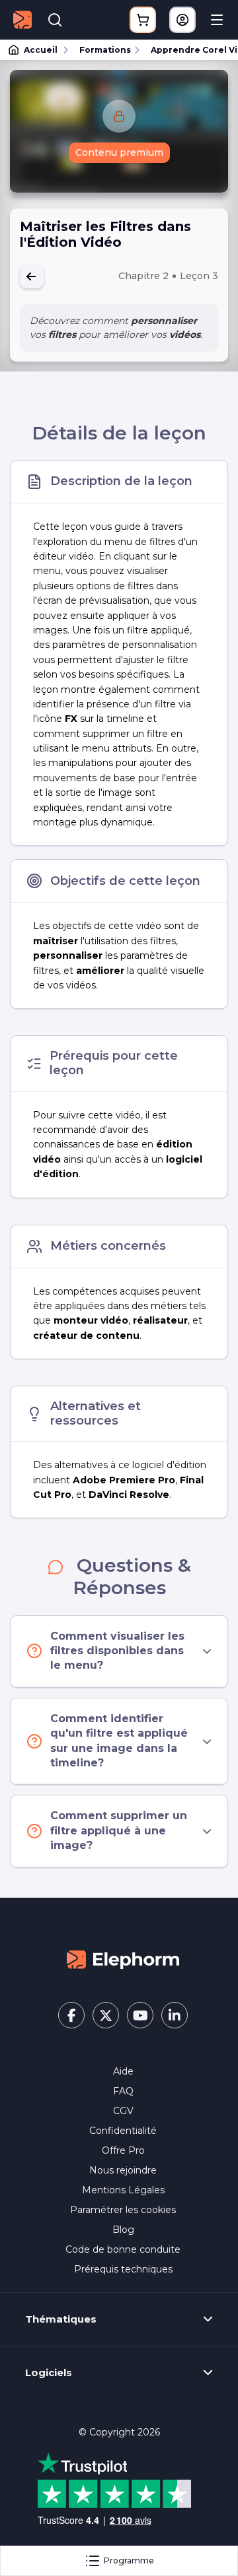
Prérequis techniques (123, 2269)
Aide (123, 2071)
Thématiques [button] (61, 2319)
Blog (123, 2230)
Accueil (41, 50)
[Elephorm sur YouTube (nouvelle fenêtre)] (140, 2015)
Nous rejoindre (123, 2170)
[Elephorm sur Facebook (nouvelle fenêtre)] (71, 2015)
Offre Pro (123, 2150)
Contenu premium (119, 152)
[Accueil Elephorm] (123, 1958)
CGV (123, 2111)
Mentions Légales (123, 2190)
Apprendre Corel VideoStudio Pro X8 (188, 50)
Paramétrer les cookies (123, 2210)
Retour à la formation (32, 276)
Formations (105, 50)
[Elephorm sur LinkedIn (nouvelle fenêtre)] (175, 2015)
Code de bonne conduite (123, 2249)
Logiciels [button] (49, 2373)
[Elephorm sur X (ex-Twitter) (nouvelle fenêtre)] (106, 2015)
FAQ (123, 2091)
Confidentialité (123, 2131)
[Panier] (143, 20)
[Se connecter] (182, 20)
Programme (129, 2560)
